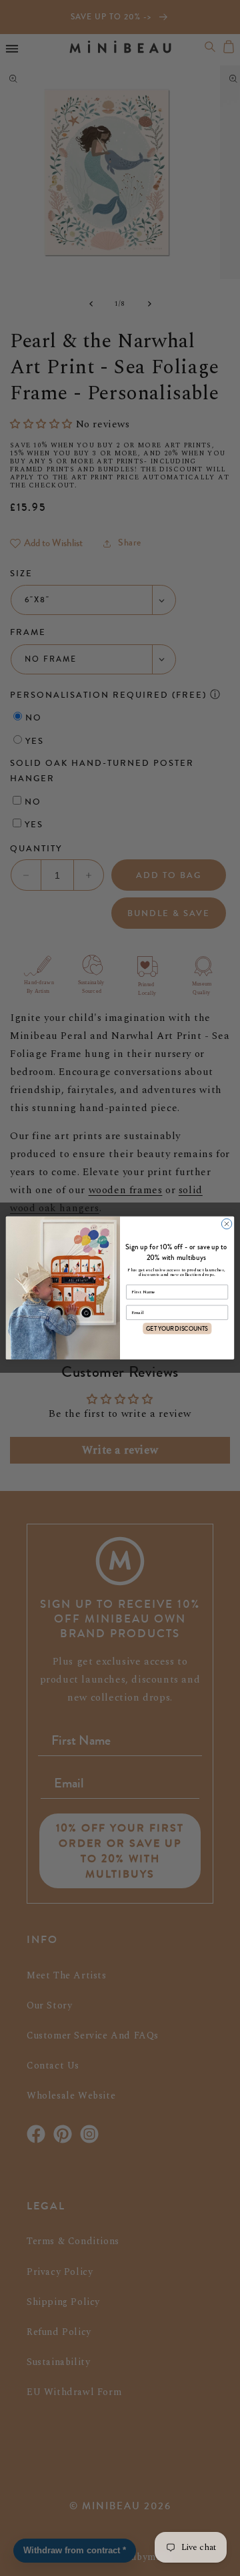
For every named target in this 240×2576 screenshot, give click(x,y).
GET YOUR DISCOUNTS (177, 1328)
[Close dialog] (226, 1224)
